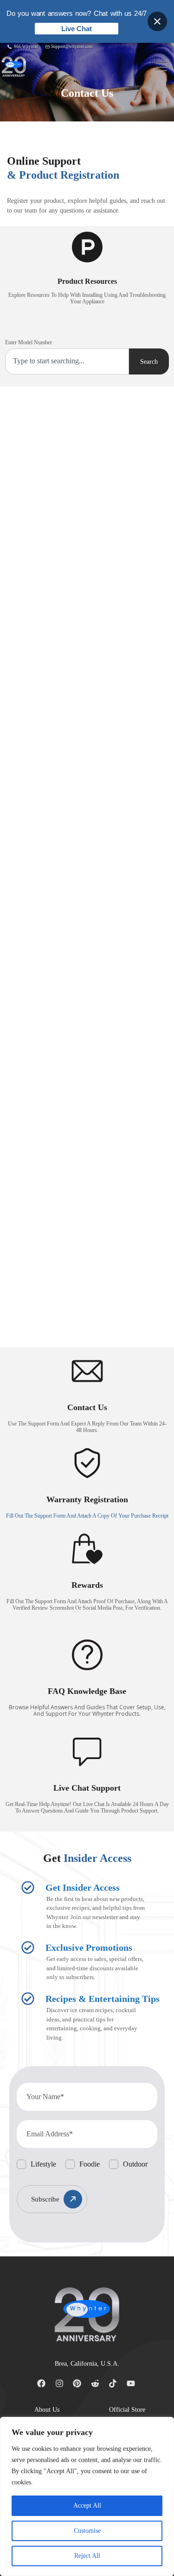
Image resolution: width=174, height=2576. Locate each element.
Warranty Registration (87, 1499)
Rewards (87, 1585)
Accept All (87, 2506)
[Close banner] (157, 21)
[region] (87, 2496)
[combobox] (67, 361)
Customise (87, 2531)
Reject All (87, 2556)
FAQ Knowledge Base (87, 1691)
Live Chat (77, 29)
